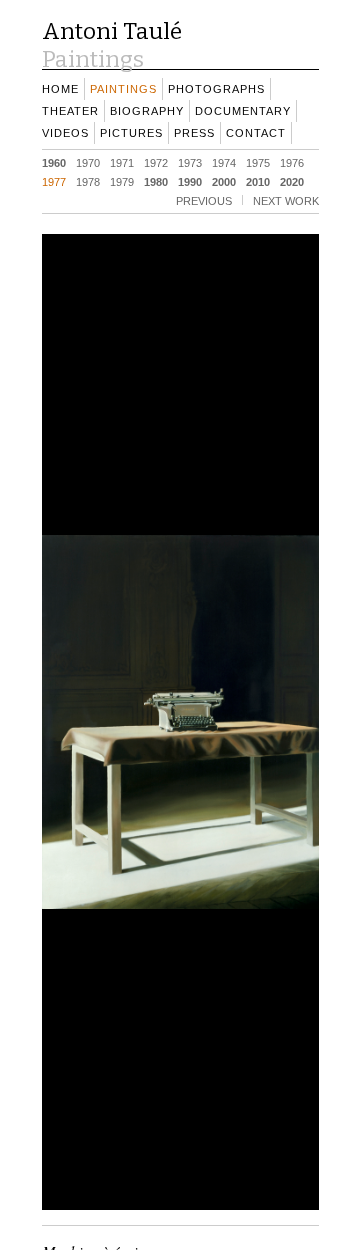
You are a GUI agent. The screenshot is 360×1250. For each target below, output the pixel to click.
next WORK (286, 200)
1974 (224, 162)
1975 (258, 162)
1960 (54, 162)
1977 (54, 181)
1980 (156, 181)
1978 (88, 181)
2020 (292, 181)
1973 (190, 162)
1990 (190, 181)
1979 (122, 181)
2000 (224, 181)
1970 (88, 162)
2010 (258, 181)
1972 (156, 162)
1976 (292, 162)
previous (204, 200)
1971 (122, 162)
